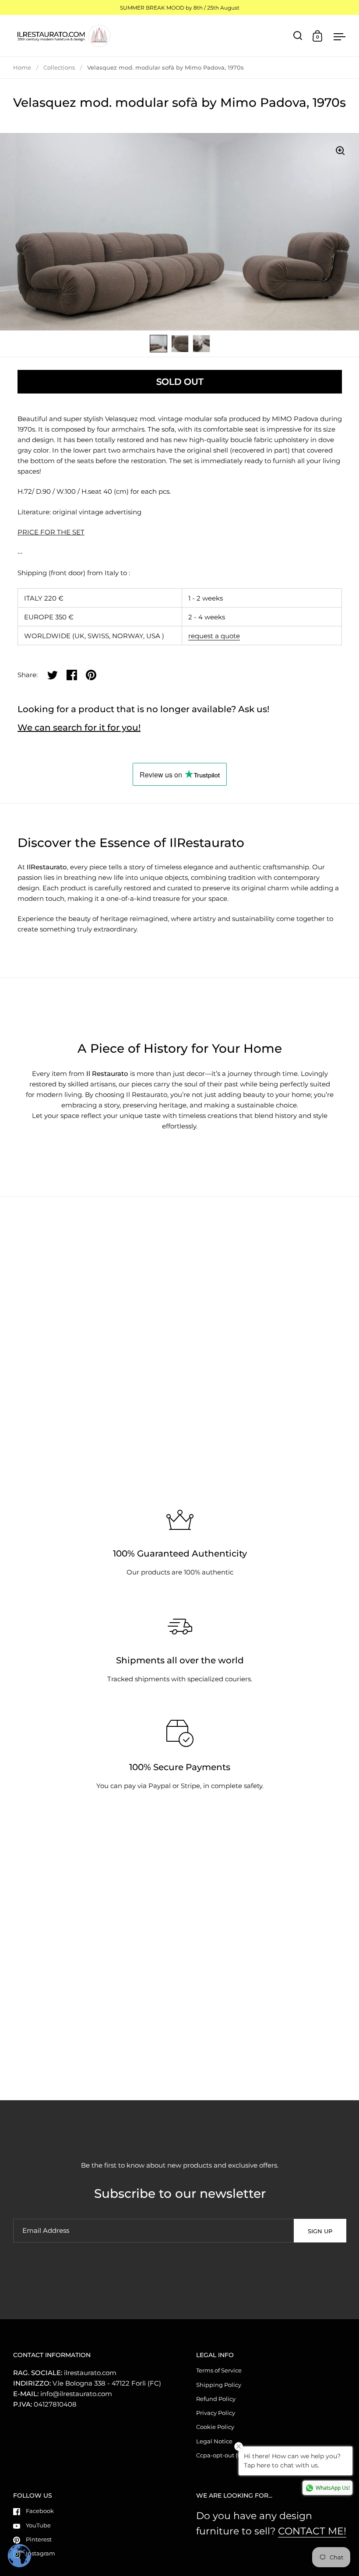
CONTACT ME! (312, 2531)
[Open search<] (298, 36)
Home (22, 67)
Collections (59, 67)
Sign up (320, 2231)
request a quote (214, 636)
